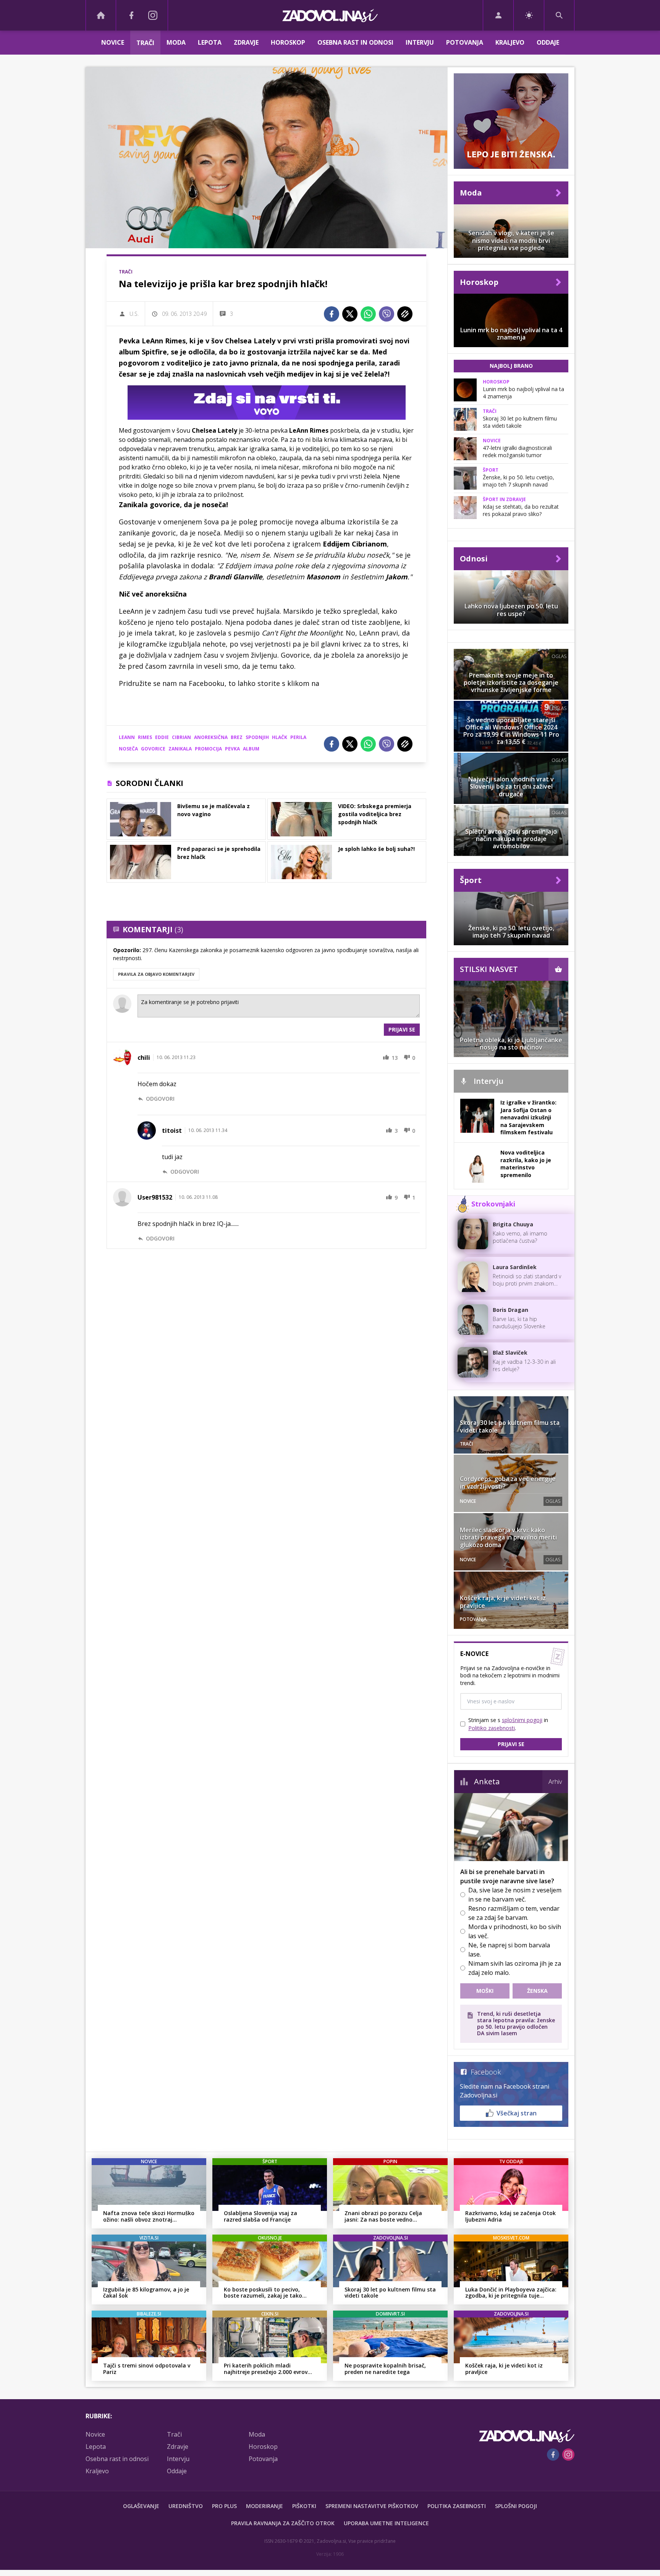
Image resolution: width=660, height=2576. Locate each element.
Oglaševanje (141, 2506)
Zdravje (246, 42)
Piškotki (304, 2506)
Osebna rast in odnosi (355, 42)
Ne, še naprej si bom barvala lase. (509, 1950)
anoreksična (211, 737)
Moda (176, 42)
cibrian (181, 737)
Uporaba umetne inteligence (386, 2523)
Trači (145, 43)
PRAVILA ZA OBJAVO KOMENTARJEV (156, 974)
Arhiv (555, 1782)
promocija (208, 749)
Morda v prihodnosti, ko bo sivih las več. (515, 1931)
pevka (232, 749)
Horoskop (288, 42)
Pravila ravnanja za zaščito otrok (283, 2523)
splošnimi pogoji (522, 1720)
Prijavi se (402, 1029)
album (251, 749)
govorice (153, 749)
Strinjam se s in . (508, 1724)
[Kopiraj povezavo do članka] (405, 314)
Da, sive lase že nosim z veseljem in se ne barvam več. (515, 1895)
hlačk (280, 737)
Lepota (210, 42)
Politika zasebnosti (457, 2506)
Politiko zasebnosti (492, 1728)
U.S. (134, 314)
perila (298, 737)
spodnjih (257, 737)
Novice (113, 42)
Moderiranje (264, 2506)
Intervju (420, 42)
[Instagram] (153, 15)
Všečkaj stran (517, 2113)
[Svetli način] (529, 15)
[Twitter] (350, 314)
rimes (145, 737)
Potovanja (465, 42)
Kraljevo (510, 42)
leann (127, 737)
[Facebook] (131, 15)
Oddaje (548, 42)
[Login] (498, 15)
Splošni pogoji (516, 2506)
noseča (128, 749)
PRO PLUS (224, 2506)
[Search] (559, 15)
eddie (162, 737)
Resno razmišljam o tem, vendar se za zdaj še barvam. (514, 1913)
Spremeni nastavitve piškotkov (372, 2506)
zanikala (180, 749)
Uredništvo (186, 2506)
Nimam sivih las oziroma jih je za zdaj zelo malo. (515, 1968)
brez (237, 737)
